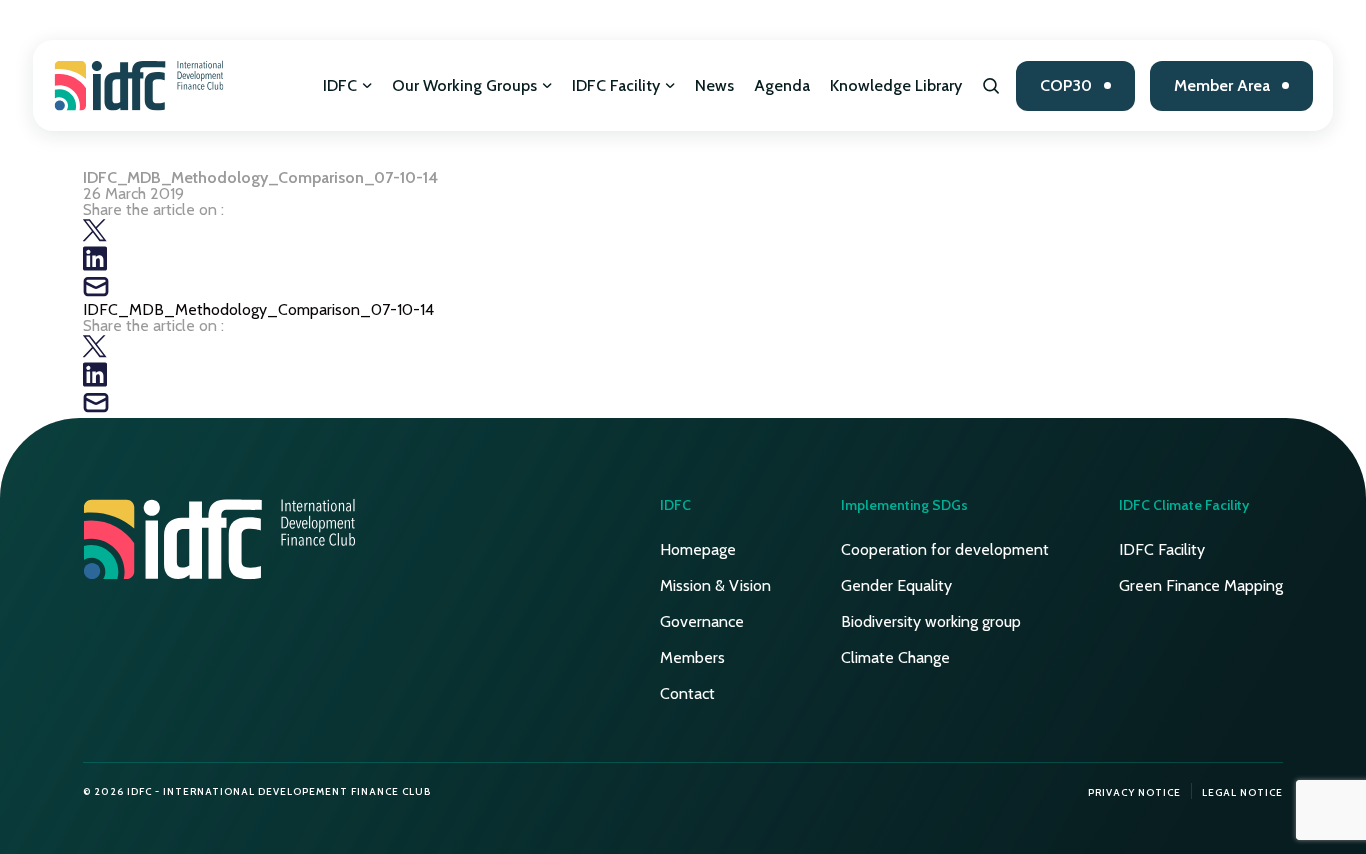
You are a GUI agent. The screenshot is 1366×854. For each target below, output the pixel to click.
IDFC (340, 85)
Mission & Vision (715, 585)
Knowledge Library (896, 85)
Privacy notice (1134, 792)
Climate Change (895, 657)
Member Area (1222, 85)
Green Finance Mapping (1201, 585)
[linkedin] (95, 265)
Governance (702, 621)
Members (692, 657)
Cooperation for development (945, 549)
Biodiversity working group (931, 621)
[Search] (991, 86)
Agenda (782, 85)
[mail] (96, 293)
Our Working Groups (464, 85)
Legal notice (1242, 792)
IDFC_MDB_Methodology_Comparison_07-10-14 (258, 309)
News (714, 85)
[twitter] (95, 237)
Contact (687, 693)
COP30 (1066, 85)
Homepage (698, 549)
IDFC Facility (616, 85)
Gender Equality (896, 585)
